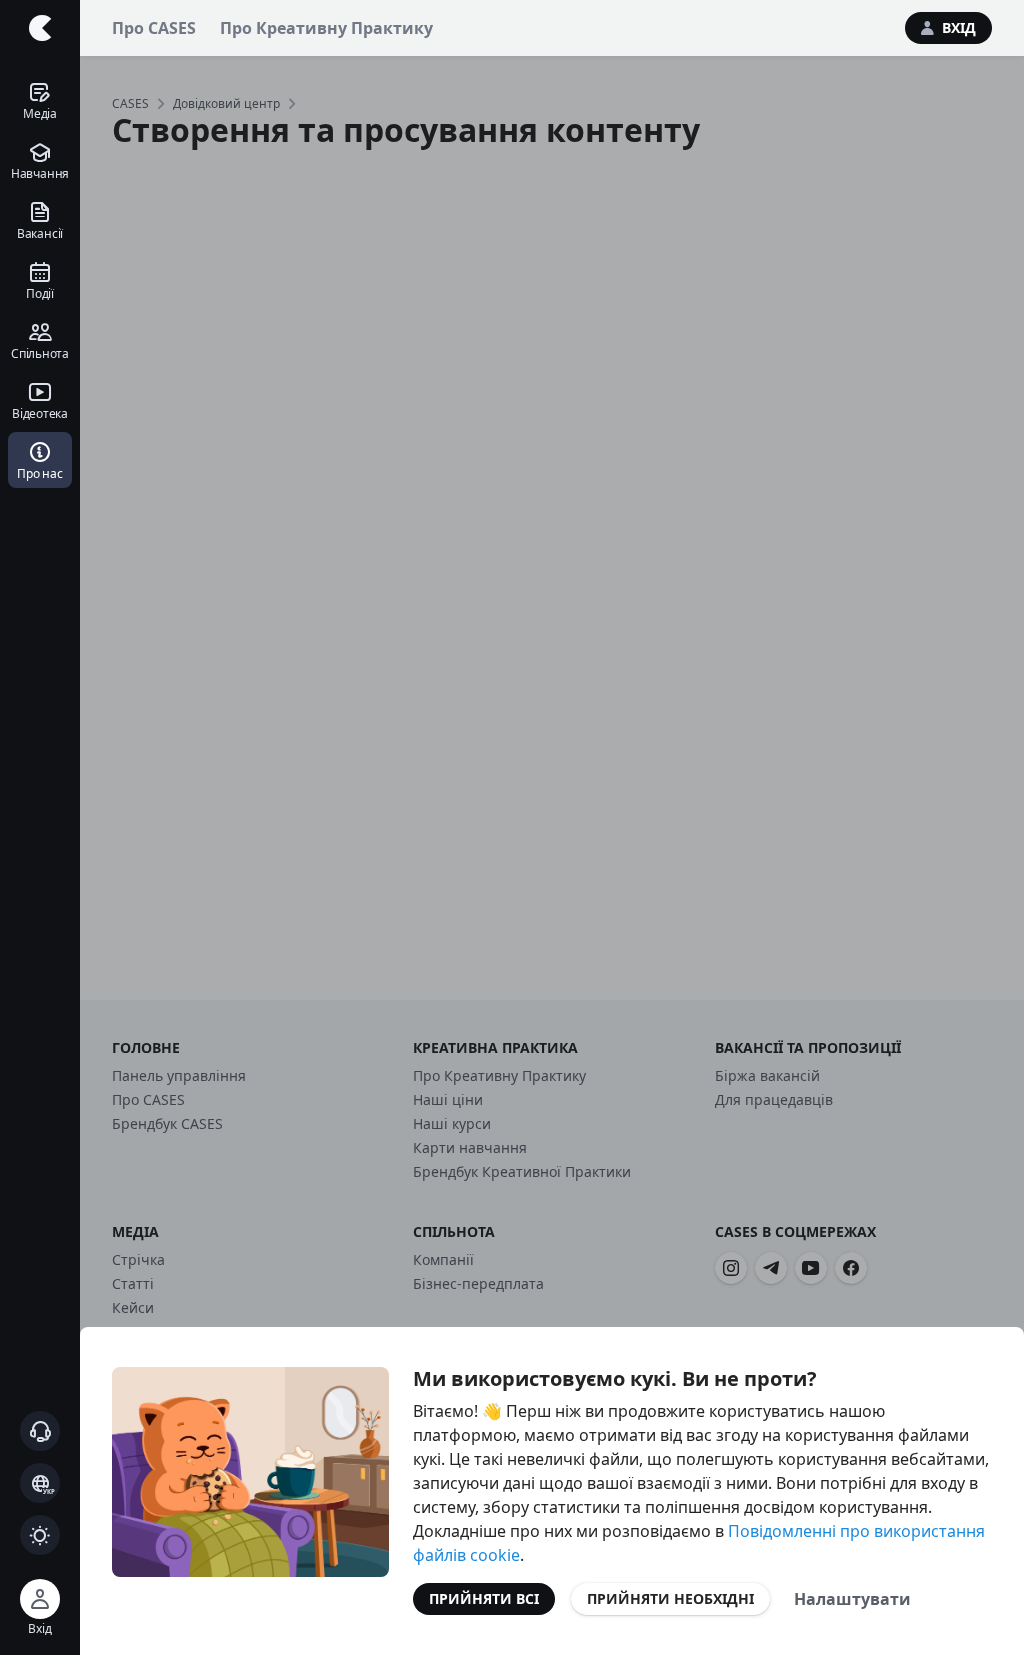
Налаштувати (852, 1599)
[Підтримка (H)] (40, 1431)
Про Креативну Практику (326, 28)
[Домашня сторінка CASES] (40, 28)
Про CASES (154, 28)
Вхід (959, 27)
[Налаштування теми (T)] (40, 1535)
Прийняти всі (484, 1598)
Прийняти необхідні (670, 1598)
